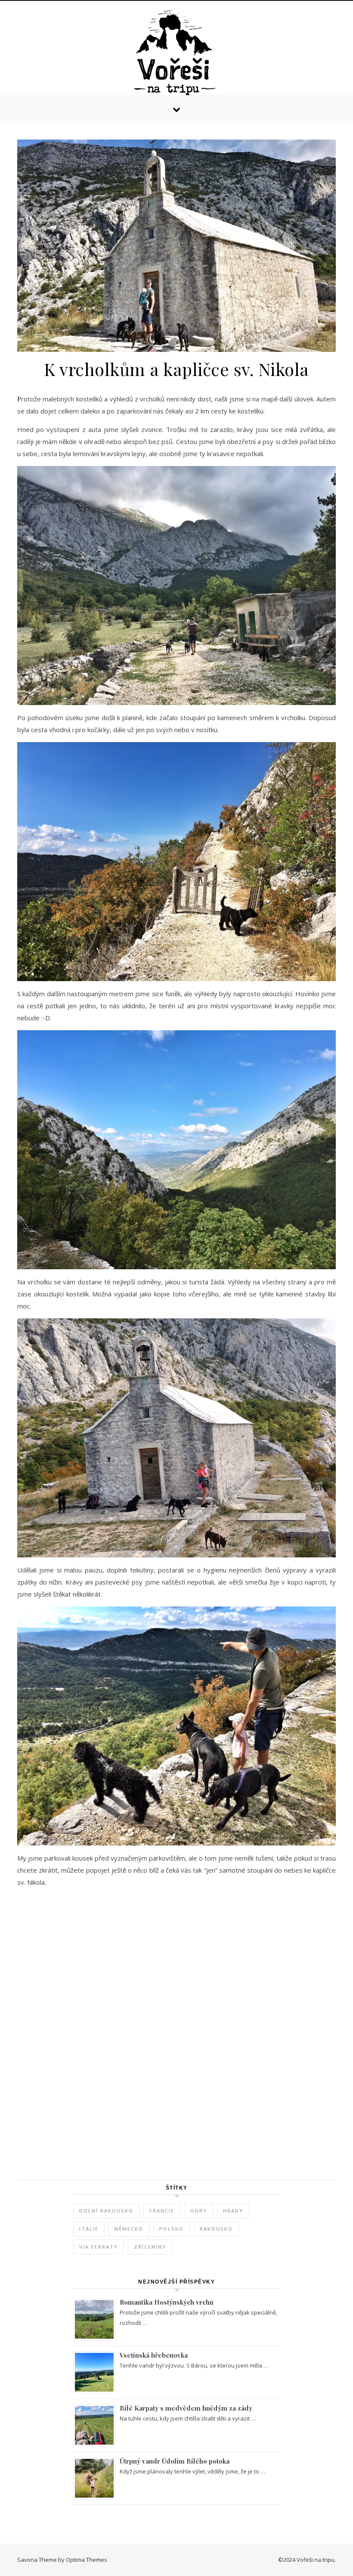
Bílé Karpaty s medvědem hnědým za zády (186, 2408)
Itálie (89, 2229)
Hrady (233, 2211)
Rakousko (216, 2229)
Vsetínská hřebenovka (154, 2355)
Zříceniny (150, 2247)
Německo (129, 2229)
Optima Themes (87, 2560)
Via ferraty (99, 2247)
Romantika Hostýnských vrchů (167, 2302)
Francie (162, 2211)
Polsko (172, 2229)
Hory (199, 2211)
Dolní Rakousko (106, 2211)
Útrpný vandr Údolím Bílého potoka (175, 2461)
